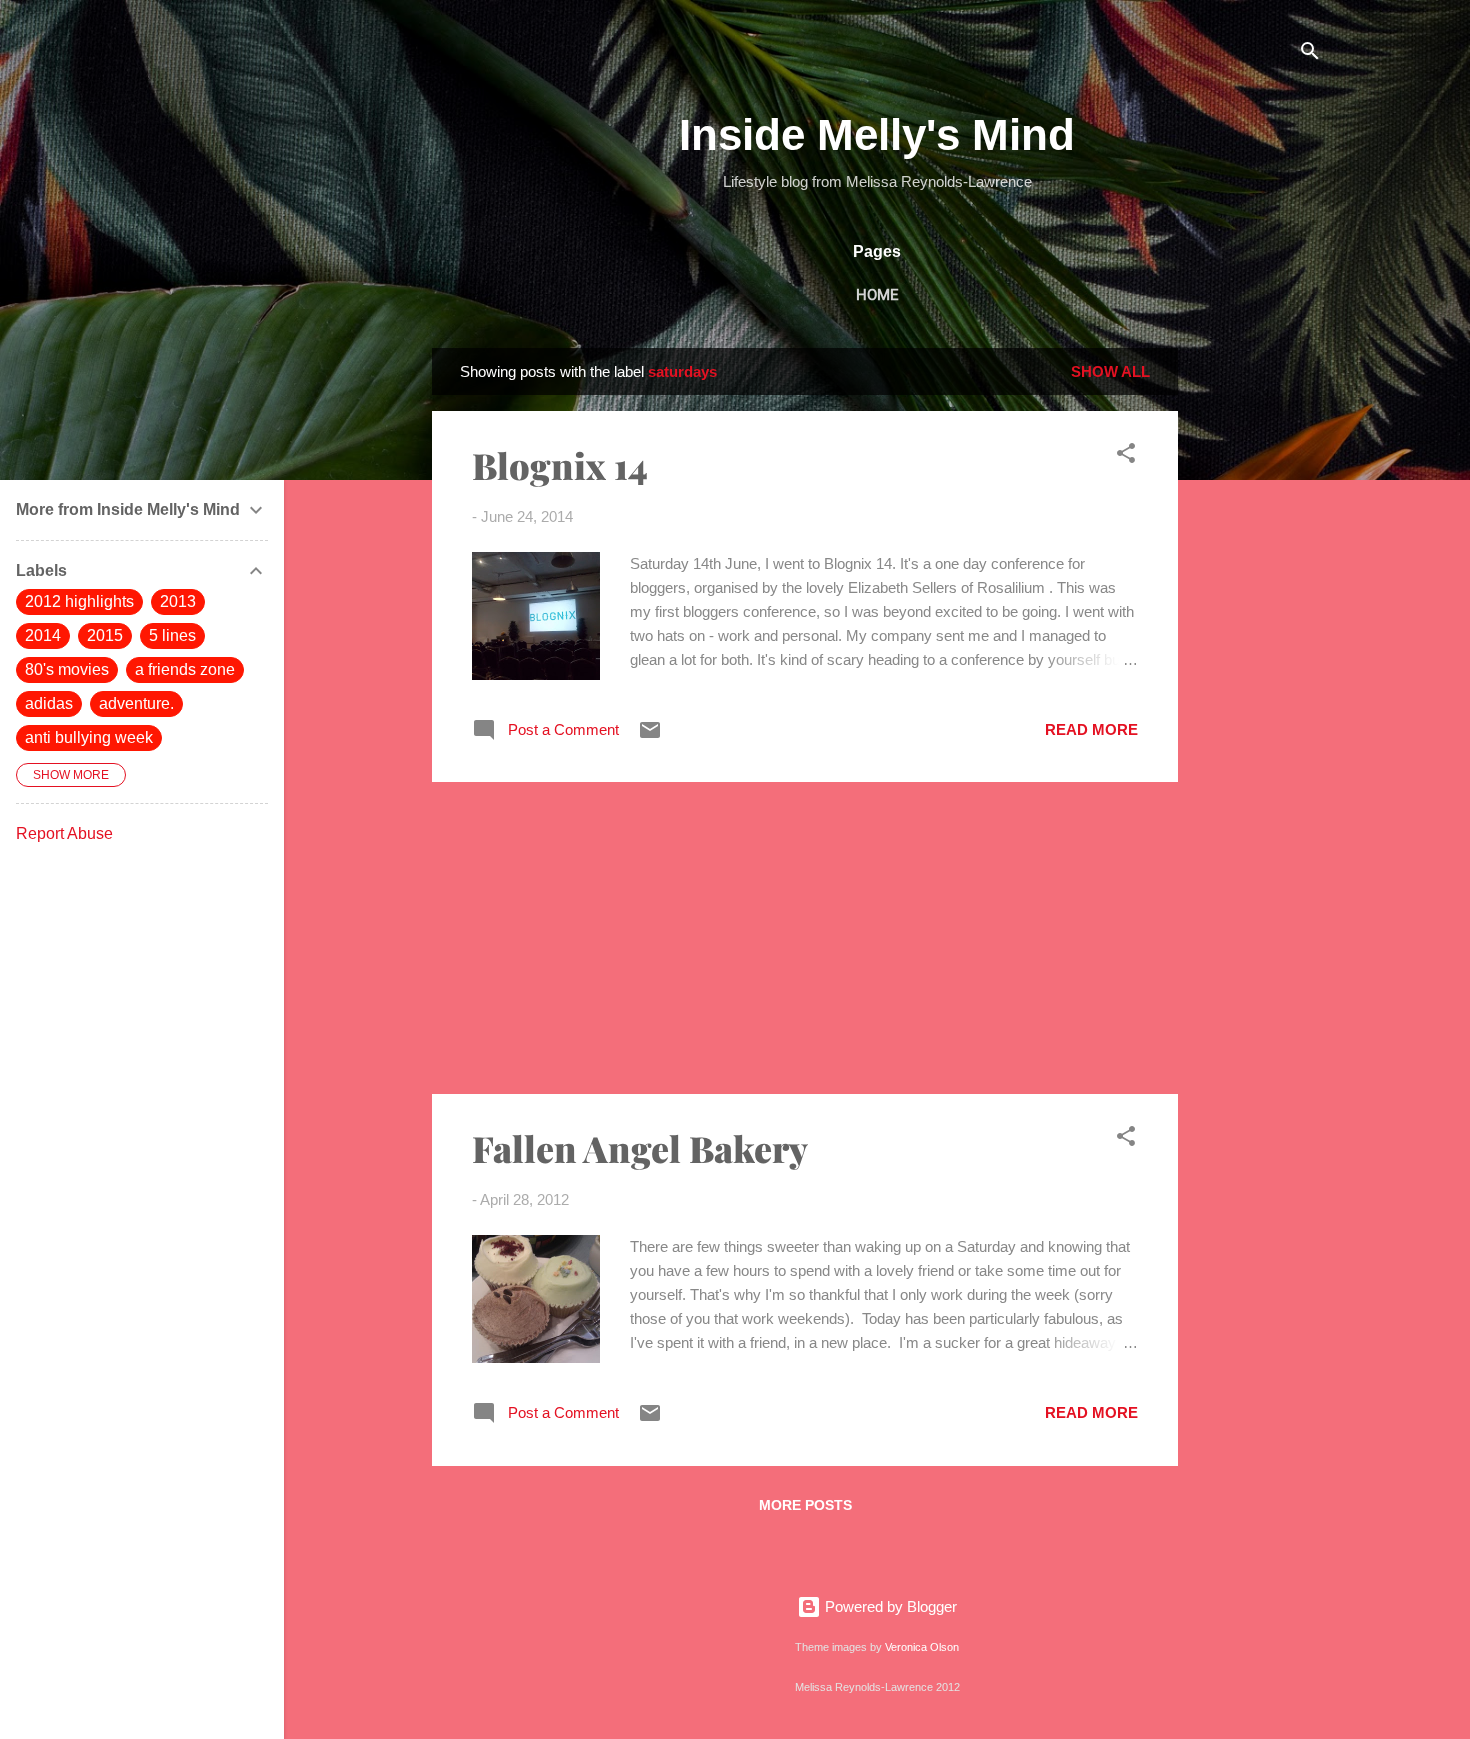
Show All (1110, 371)
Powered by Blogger (889, 1606)
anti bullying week (89, 737)
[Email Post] (650, 736)
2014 (43, 635)
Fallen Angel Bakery (640, 1148)
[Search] (1310, 54)
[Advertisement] (1258, 648)
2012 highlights (79, 601)
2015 (105, 635)
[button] (1126, 456)
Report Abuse (64, 833)
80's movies (67, 669)
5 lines (172, 635)
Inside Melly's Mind (877, 134)
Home (877, 295)
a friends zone (185, 669)
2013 (178, 601)
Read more (1091, 729)
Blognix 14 (560, 465)
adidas (49, 703)
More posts (805, 1505)
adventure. (136, 703)
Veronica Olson (922, 1647)
